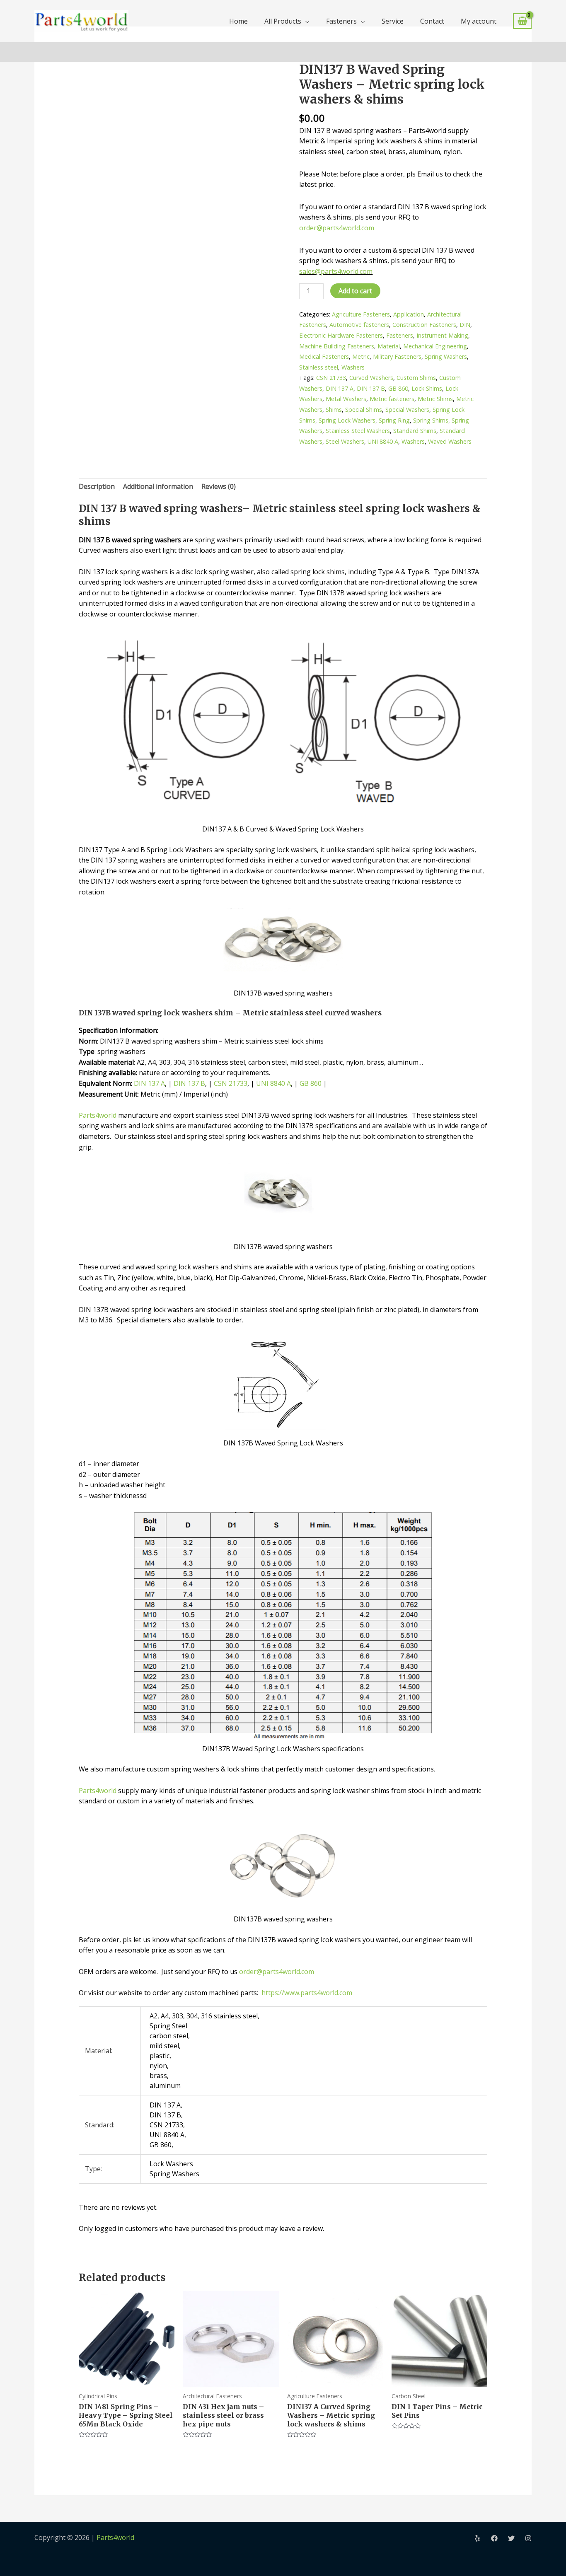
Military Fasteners (397, 356)
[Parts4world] (81, 20)
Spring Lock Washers (347, 420)
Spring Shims (431, 420)
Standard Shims (415, 431)
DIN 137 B (371, 388)
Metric (361, 356)
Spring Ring (394, 420)
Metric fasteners (392, 399)
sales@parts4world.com (336, 271)
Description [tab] (97, 486)
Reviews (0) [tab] (219, 486)
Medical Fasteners (324, 356)
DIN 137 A (340, 388)
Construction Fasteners (424, 325)
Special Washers (407, 410)
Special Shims (364, 410)
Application (409, 314)
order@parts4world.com (337, 228)
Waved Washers (450, 441)
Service (393, 21)
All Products (283, 21)
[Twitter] (511, 2538)
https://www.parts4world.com (306, 1993)
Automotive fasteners (359, 325)
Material (389, 346)
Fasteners (341, 21)
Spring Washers (446, 356)
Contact (432, 21)
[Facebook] (494, 2538)
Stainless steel (319, 367)
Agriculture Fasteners (361, 314)
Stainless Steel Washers (358, 431)
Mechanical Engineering (435, 346)
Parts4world (98, 1115)
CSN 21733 (331, 378)
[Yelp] (477, 2538)
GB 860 (398, 388)
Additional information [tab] (158, 486)
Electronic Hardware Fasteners (341, 335)
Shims (334, 410)
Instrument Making (442, 335)
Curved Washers (371, 378)
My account (479, 21)
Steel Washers (345, 441)
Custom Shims (416, 378)
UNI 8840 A (383, 441)
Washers (353, 367)
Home (238, 21)
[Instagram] (528, 2538)
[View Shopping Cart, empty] (522, 21)
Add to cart (355, 291)
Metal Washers (346, 399)
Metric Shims (435, 399)
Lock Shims (427, 388)
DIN (465, 325)
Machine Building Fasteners (337, 346)
